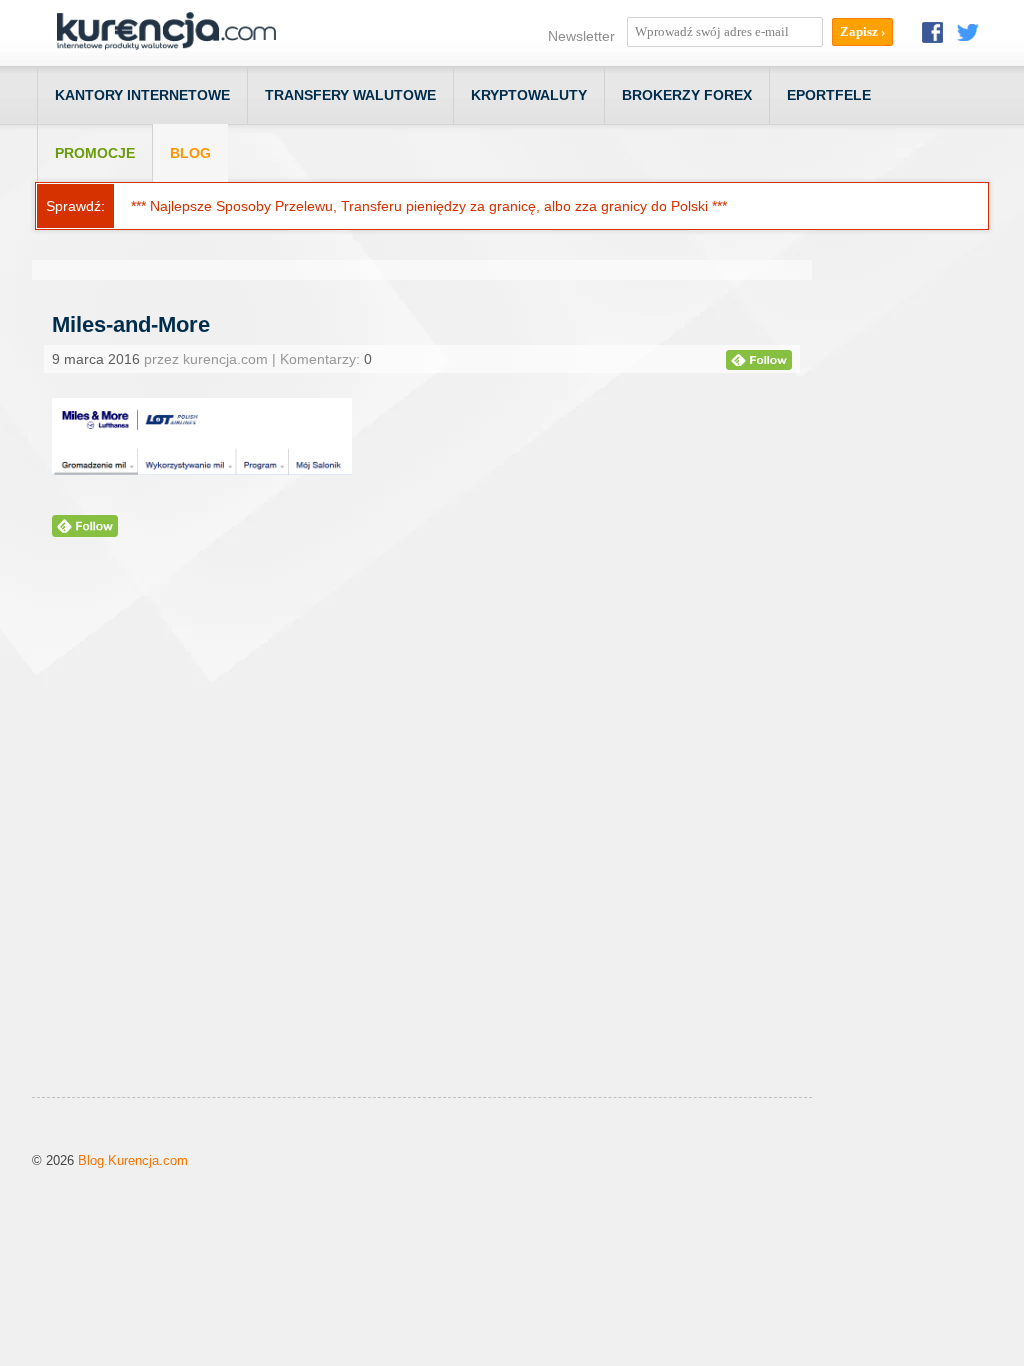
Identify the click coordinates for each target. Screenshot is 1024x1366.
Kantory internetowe (142, 95)
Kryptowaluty (529, 95)
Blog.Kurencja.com (133, 1160)
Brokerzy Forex (687, 95)
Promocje (95, 153)
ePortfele (829, 95)
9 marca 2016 (96, 359)
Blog (190, 153)
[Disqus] (422, 842)
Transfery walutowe (350, 95)
